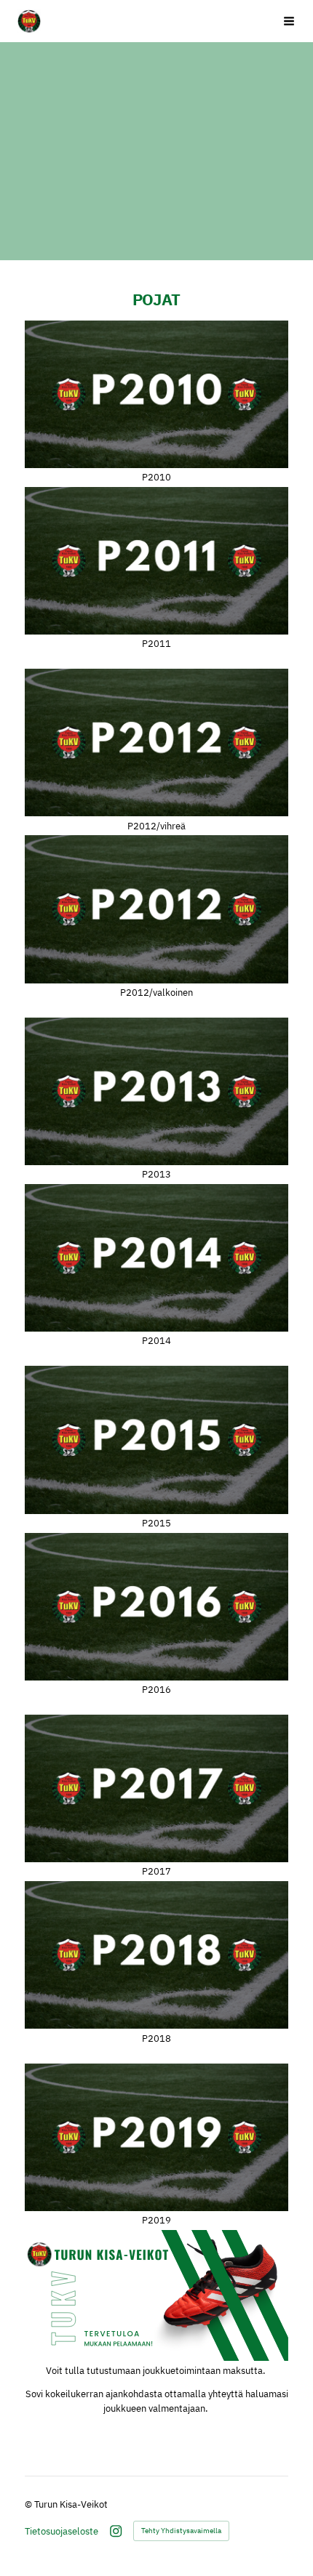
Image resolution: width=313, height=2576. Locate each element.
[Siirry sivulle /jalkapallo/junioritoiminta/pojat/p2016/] (156, 1607)
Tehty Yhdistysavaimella (181, 2531)
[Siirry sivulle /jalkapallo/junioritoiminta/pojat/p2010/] (156, 394)
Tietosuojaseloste (62, 2531)
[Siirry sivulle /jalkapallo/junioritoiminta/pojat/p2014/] (156, 1258)
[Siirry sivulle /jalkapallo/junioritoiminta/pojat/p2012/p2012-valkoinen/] (156, 909)
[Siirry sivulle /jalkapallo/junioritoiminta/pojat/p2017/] (156, 1788)
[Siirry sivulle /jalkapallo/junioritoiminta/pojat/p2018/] (156, 1955)
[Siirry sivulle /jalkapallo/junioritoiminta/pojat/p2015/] (156, 1440)
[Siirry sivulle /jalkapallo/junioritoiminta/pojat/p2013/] (156, 1091)
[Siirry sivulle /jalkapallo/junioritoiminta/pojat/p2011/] (156, 561)
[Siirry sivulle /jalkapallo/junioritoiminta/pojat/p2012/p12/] (156, 742)
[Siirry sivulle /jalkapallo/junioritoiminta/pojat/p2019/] (156, 2137)
